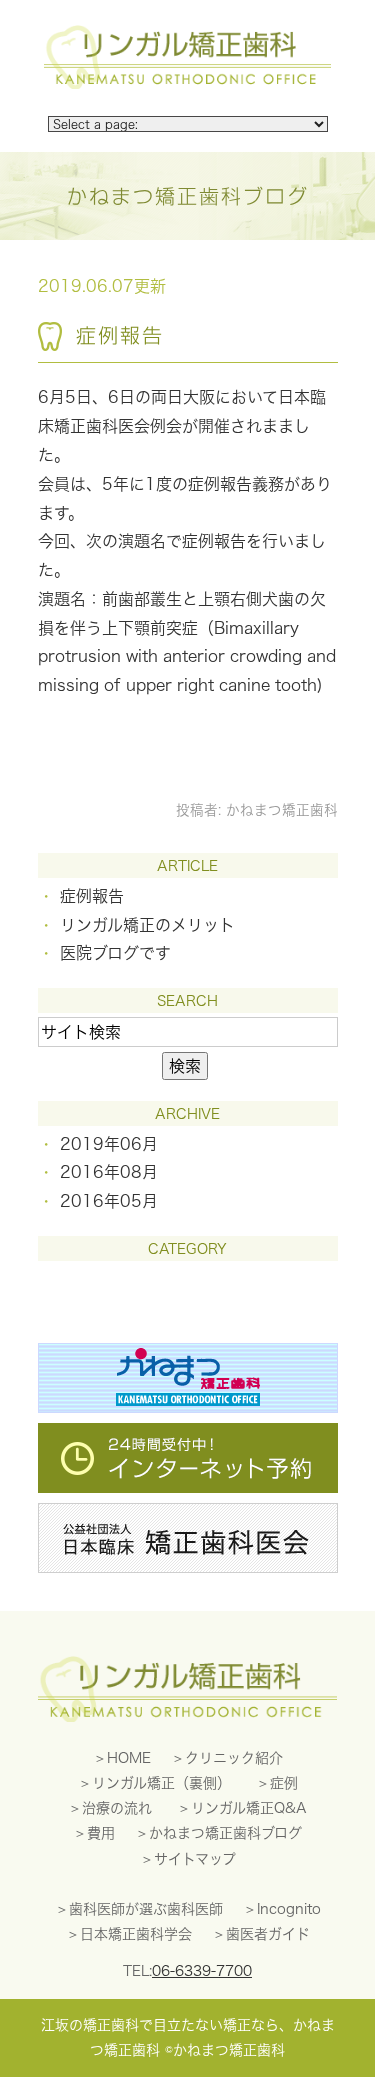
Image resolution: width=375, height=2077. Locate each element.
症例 (284, 1783)
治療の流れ (117, 1808)
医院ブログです (115, 953)
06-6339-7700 (202, 1971)
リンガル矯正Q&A (249, 1808)
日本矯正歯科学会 (136, 1934)
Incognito (289, 1909)
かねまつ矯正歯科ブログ (225, 1833)
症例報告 (120, 335)
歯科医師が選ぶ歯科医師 (146, 1909)
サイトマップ (195, 1859)
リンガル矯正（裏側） (161, 1783)
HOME (129, 1758)
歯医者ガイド (268, 1934)
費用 (101, 1833)
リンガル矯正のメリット (147, 925)
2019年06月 (109, 1144)
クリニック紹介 (234, 1758)
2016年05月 (109, 1201)
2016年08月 (109, 1172)
